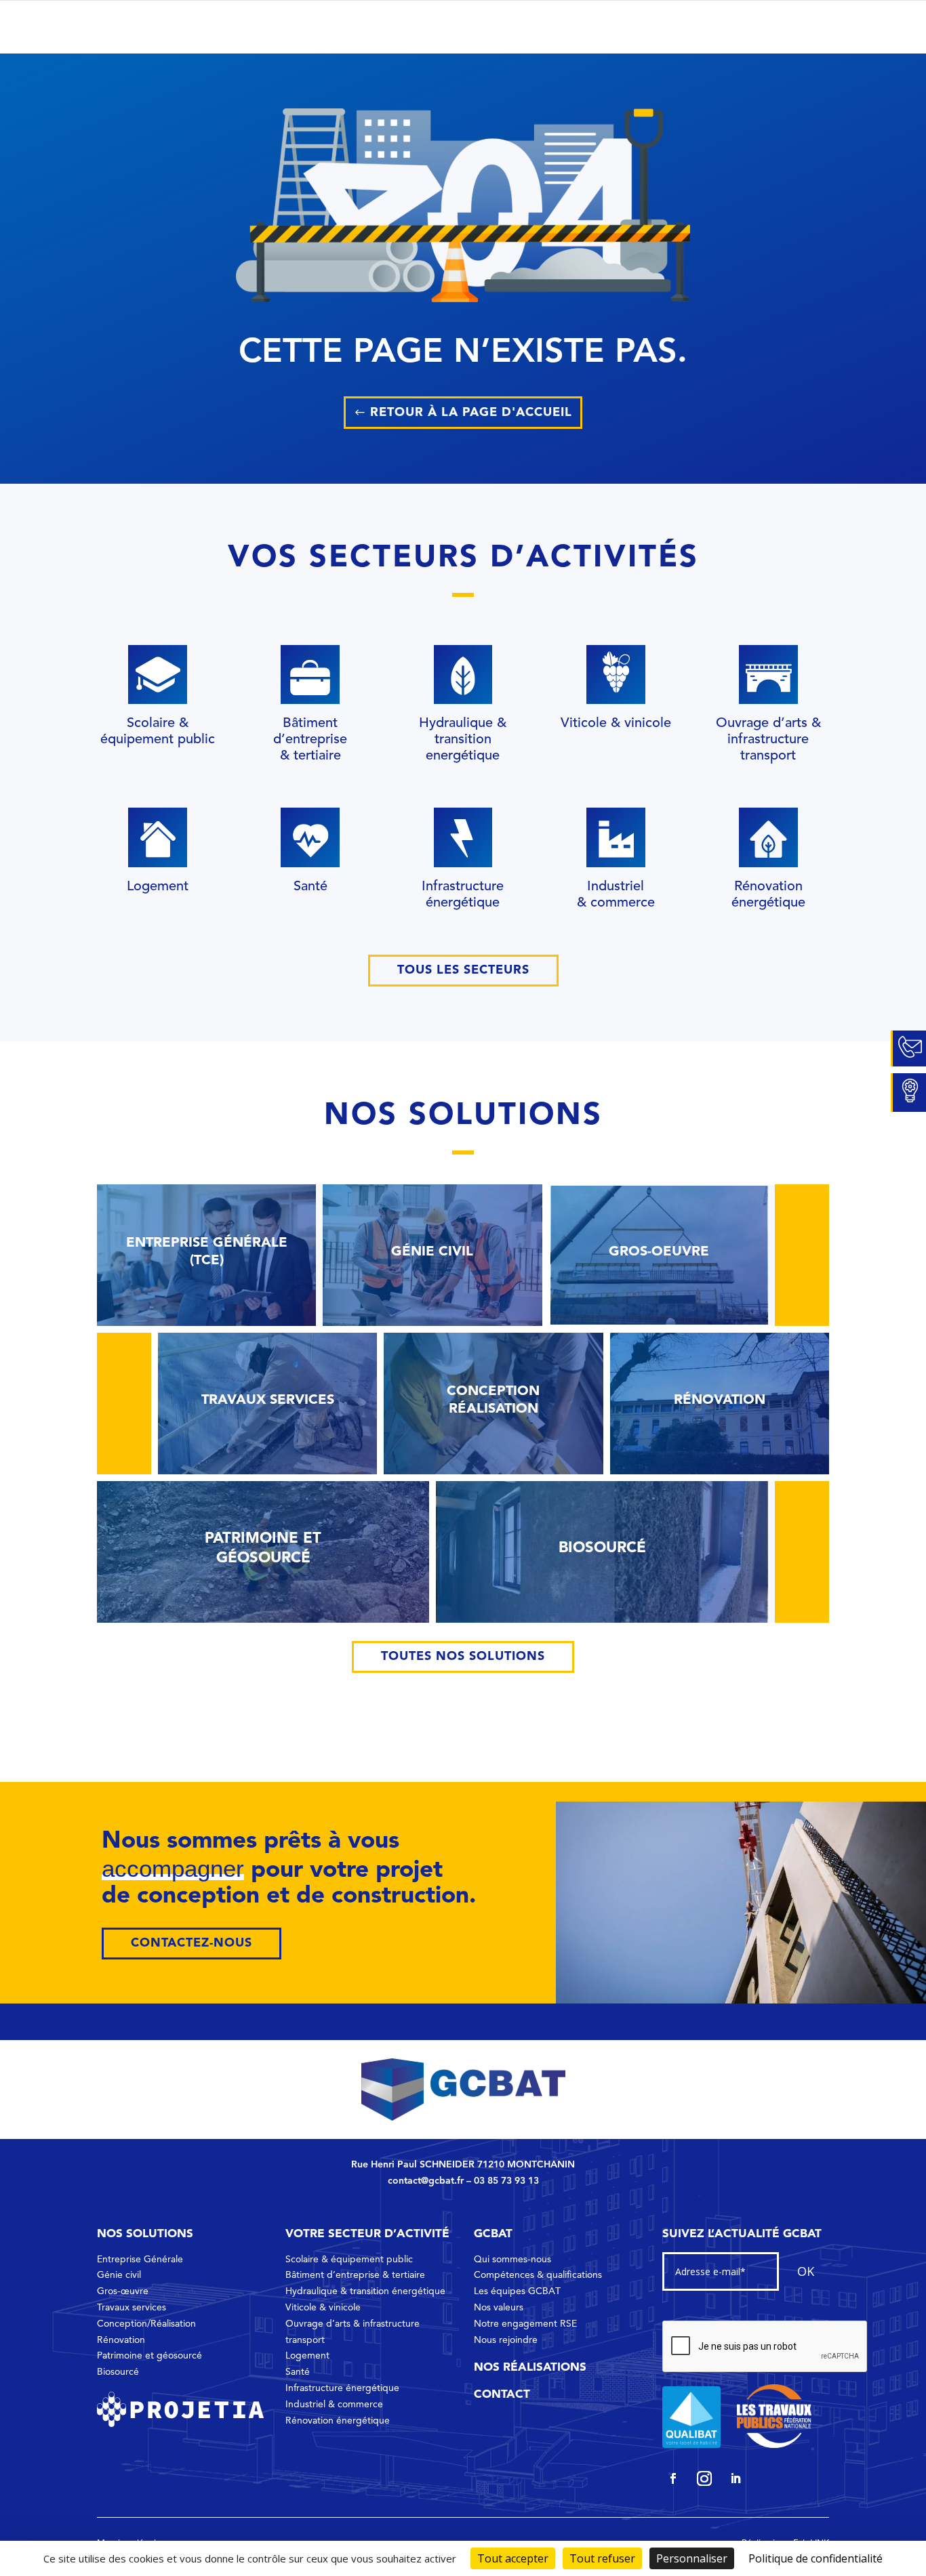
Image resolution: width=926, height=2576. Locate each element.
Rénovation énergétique (338, 2421)
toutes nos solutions (463, 1657)
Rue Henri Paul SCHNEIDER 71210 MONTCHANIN (463, 2165)
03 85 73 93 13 (506, 2181)
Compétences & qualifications (538, 2275)
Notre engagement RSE (525, 2324)
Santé (298, 2372)
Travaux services (132, 2308)
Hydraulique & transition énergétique (365, 2291)
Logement (307, 2356)
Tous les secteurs (463, 970)
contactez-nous (192, 1943)
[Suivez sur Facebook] (673, 2478)
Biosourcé (118, 2372)
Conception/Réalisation (146, 2324)
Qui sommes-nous (512, 2260)
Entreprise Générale (140, 2260)
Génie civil (119, 2275)
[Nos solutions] (908, 1093)
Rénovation (121, 2340)
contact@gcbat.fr (426, 2181)
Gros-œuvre (123, 2291)
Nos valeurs (499, 2308)
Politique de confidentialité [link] (816, 2558)
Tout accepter (513, 2558)
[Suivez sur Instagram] (704, 2478)
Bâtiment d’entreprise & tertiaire (355, 2275)
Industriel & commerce (334, 2405)
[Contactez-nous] (908, 1049)
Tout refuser (602, 2558)
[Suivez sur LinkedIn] (736, 2478)
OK (806, 2271)
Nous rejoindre (506, 2340)
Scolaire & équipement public (349, 2260)
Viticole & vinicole (323, 2308)
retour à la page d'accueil (471, 413)
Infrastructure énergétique (342, 2388)
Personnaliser (692, 2558)
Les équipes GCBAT (517, 2291)
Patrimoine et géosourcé (149, 2356)
